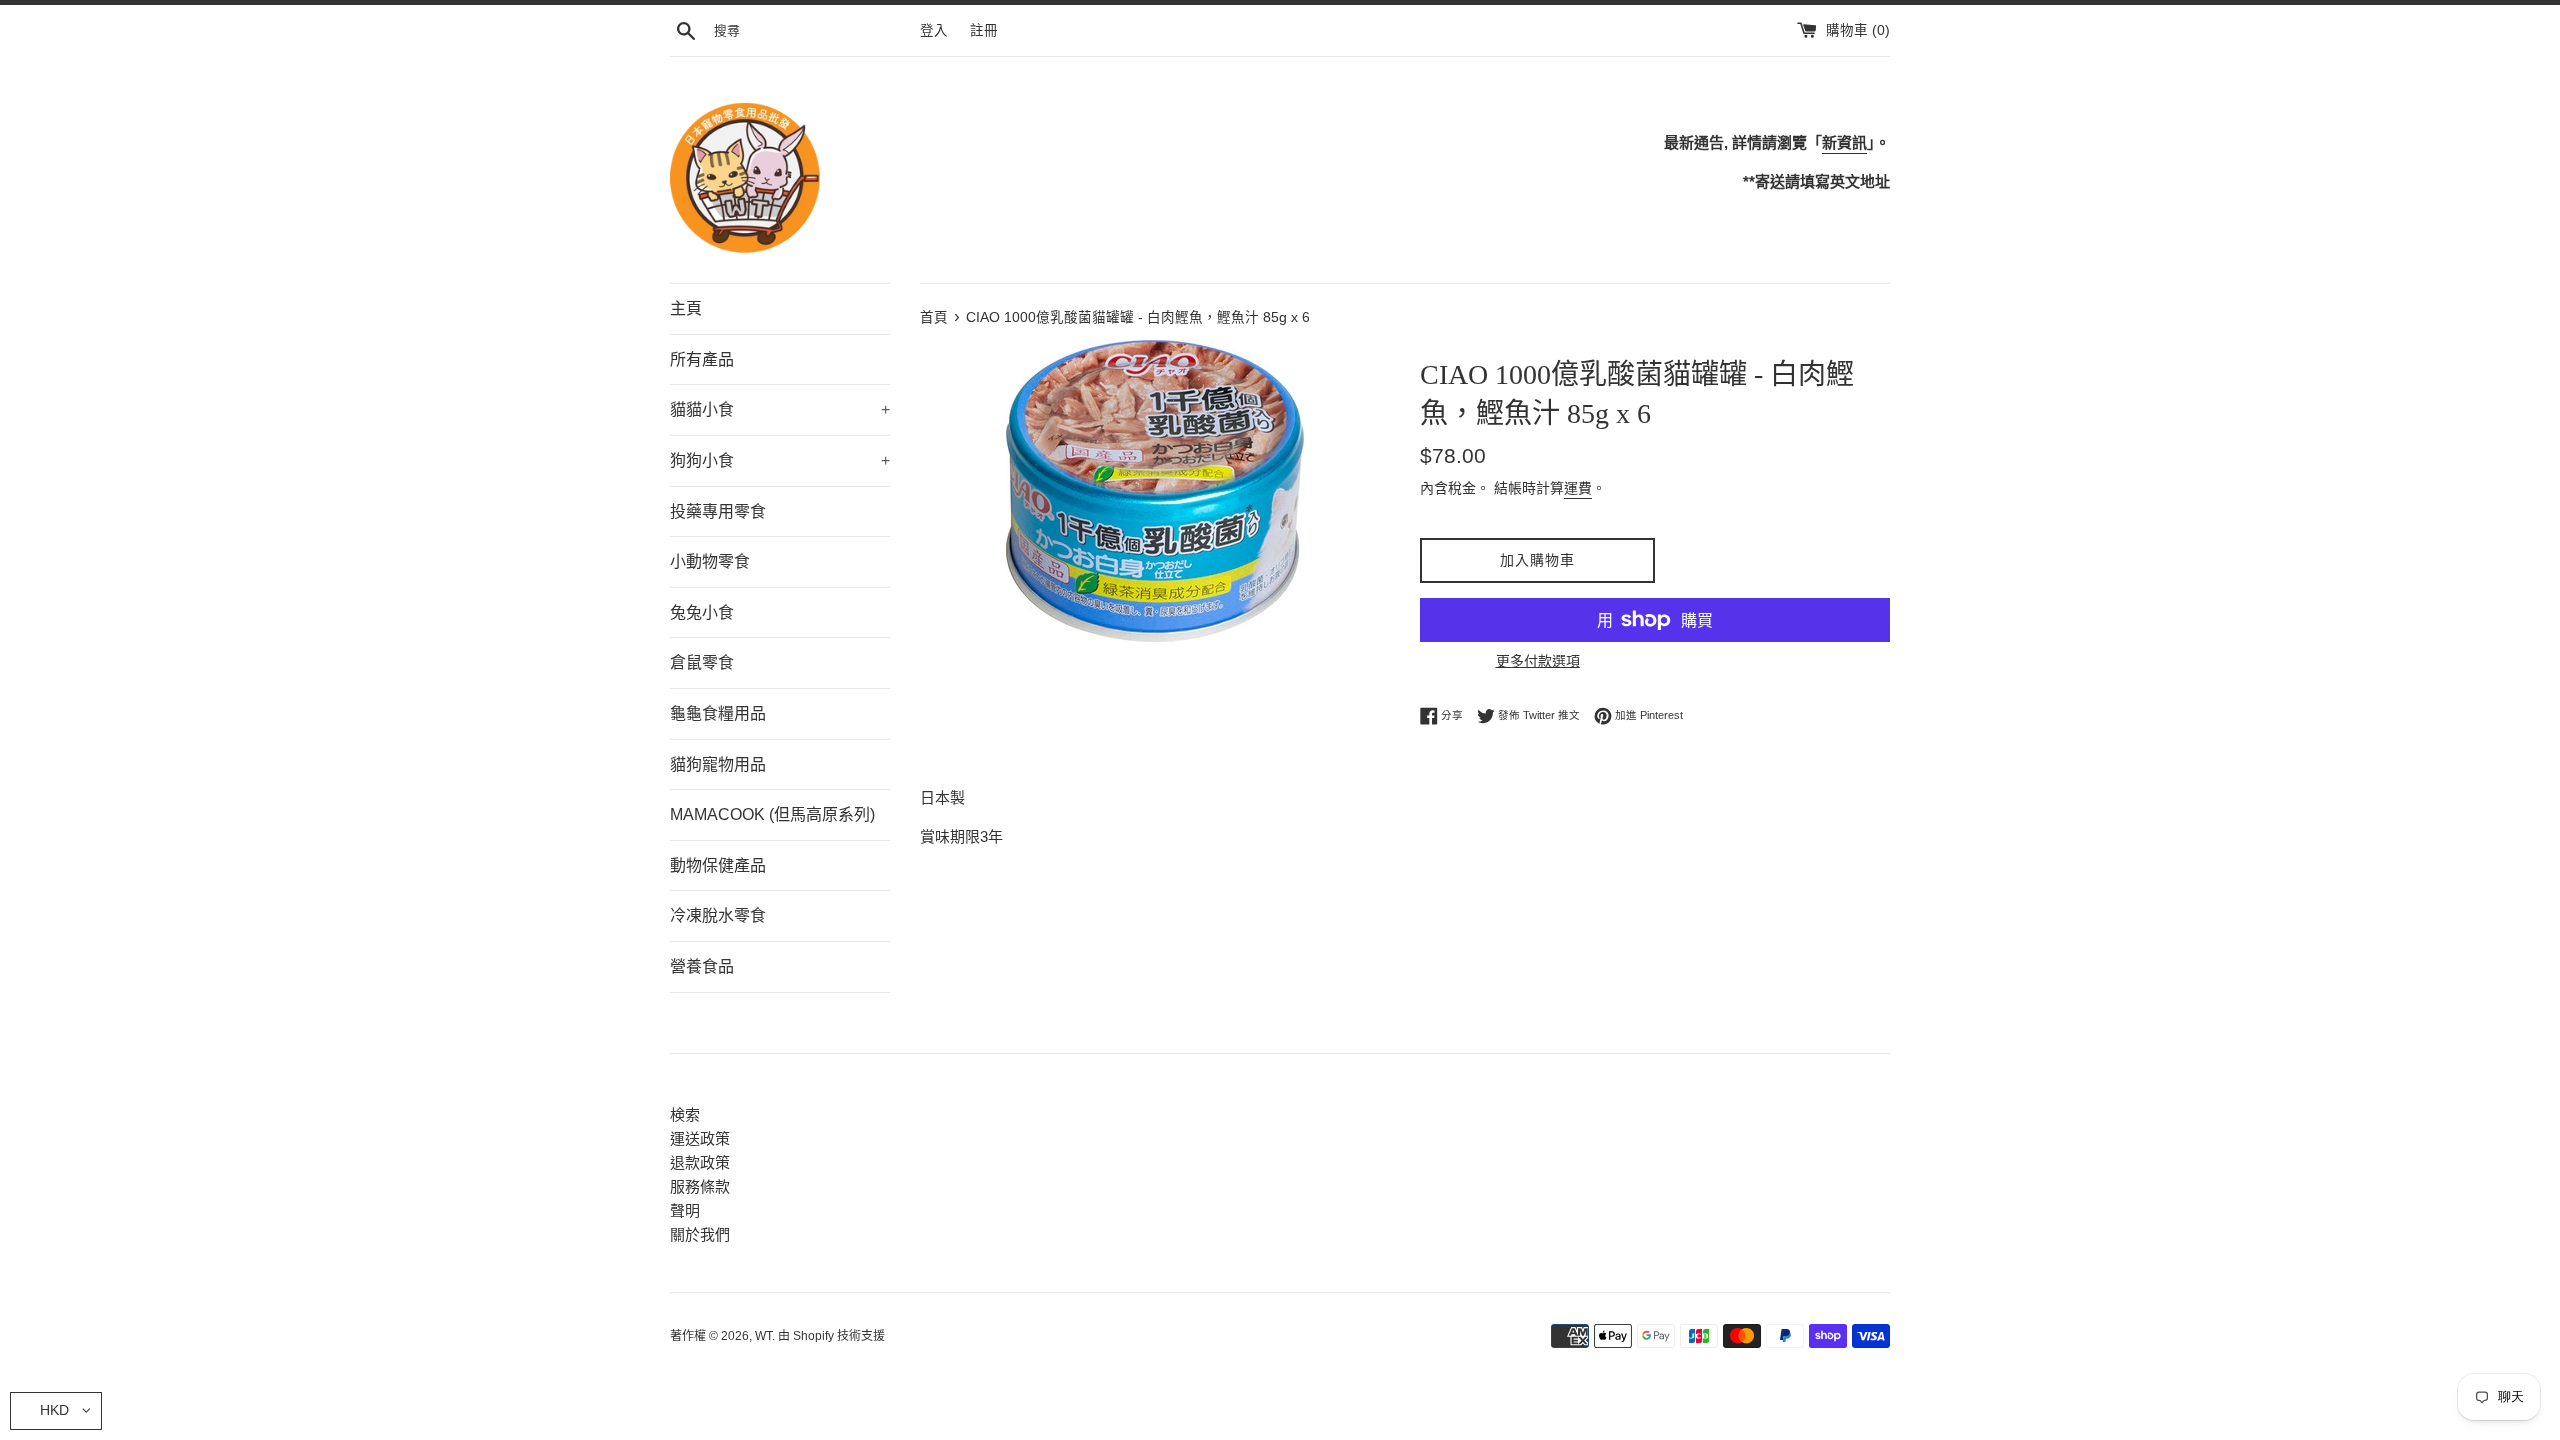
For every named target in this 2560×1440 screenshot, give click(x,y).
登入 (934, 30)
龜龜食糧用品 (718, 713)
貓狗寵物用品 (718, 764)
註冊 (984, 30)
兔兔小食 (702, 612)
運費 (1578, 488)
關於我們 (700, 1234)
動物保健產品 (718, 865)
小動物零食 (710, 561)
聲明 (685, 1210)
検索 (685, 1114)
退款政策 (700, 1162)
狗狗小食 (780, 460)
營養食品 (702, 966)
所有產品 (702, 359)
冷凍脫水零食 (718, 915)
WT (763, 1336)
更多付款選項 (1538, 661)
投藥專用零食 (718, 511)
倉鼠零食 (702, 662)
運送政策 (700, 1138)
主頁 (686, 308)
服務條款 (700, 1186)
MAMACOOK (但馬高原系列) (772, 814)
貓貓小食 (780, 409)
